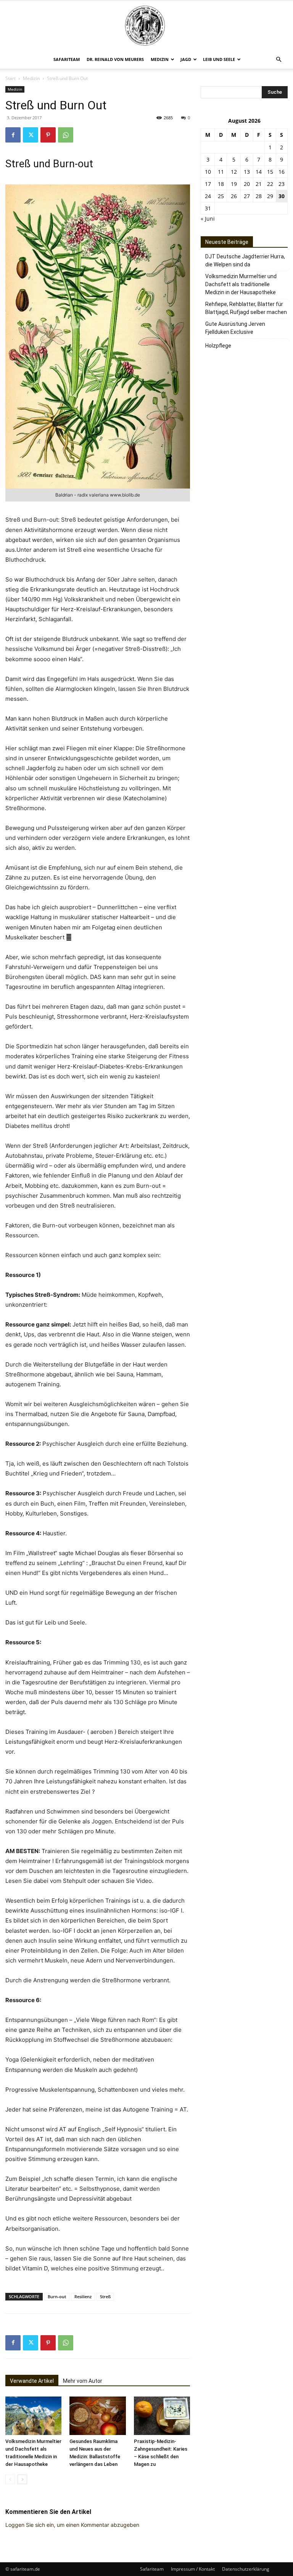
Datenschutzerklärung (246, 2569)
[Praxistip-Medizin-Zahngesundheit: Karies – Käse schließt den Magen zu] (162, 2416)
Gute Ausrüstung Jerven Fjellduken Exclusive (235, 328)
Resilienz (83, 2296)
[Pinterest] (48, 135)
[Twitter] (31, 135)
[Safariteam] (146, 26)
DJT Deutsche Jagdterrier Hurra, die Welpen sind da (245, 260)
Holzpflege (218, 346)
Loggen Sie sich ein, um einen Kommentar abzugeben (72, 2525)
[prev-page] (10, 2479)
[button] (279, 60)
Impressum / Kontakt (193, 2569)
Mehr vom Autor (83, 2381)
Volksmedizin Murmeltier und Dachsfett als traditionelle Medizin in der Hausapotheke (241, 284)
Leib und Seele (219, 59)
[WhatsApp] (66, 135)
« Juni (208, 219)
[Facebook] (13, 135)
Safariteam (67, 59)
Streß (105, 2296)
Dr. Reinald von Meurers (115, 59)
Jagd (186, 59)
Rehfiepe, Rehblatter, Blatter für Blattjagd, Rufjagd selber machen (246, 308)
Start (10, 78)
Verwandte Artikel (32, 2381)
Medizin (160, 59)
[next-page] (22, 2479)
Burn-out (57, 2296)
